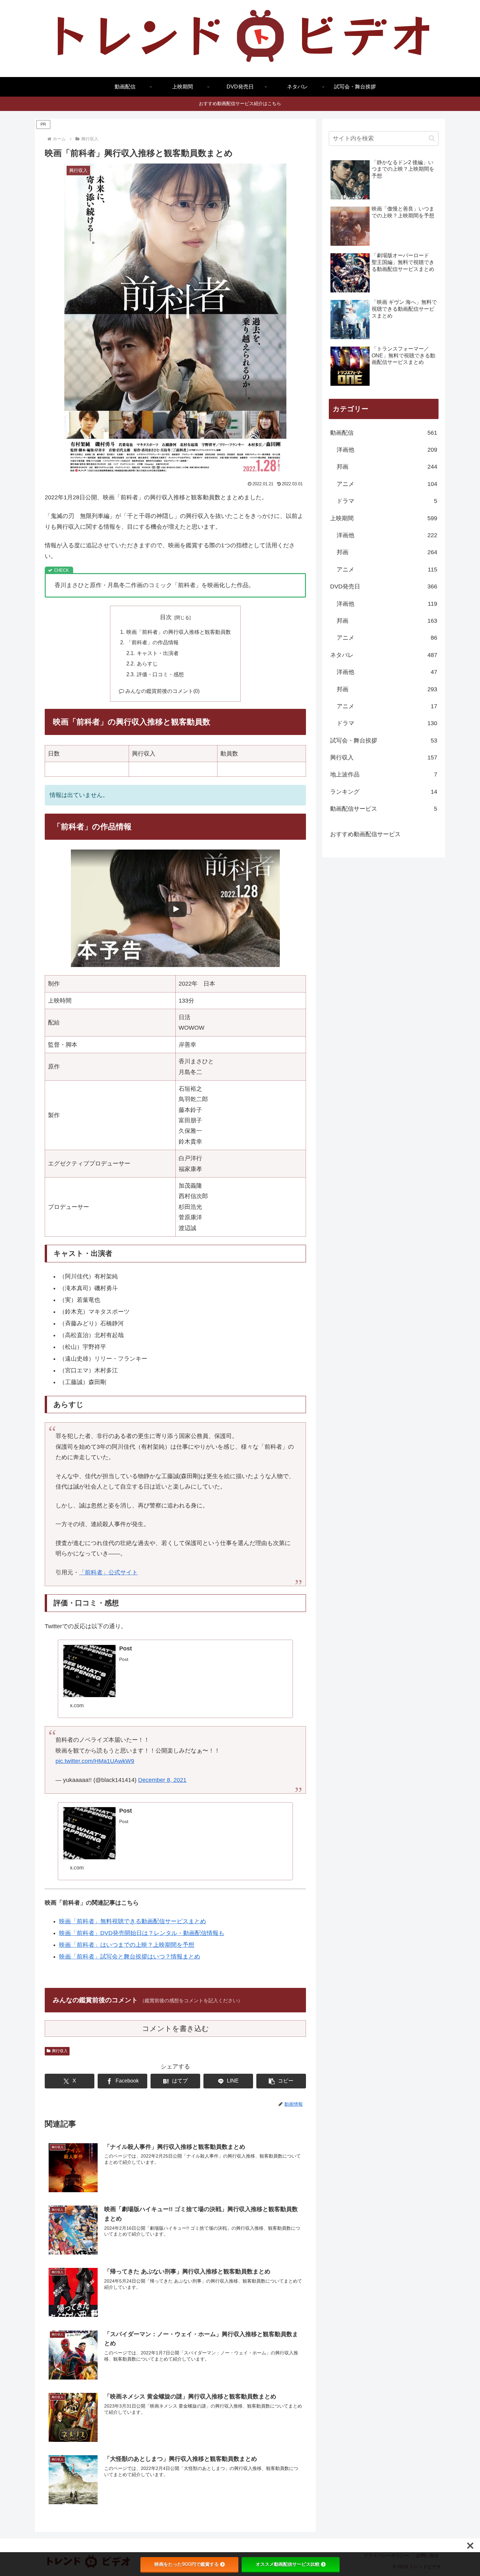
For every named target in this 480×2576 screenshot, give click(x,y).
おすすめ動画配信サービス (365, 834)
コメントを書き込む (176, 2029)
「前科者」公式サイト (108, 1572)
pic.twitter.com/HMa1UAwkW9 (95, 1761)
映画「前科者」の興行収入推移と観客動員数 (179, 632)
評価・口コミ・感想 (160, 674)
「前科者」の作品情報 (152, 642)
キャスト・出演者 (158, 653)
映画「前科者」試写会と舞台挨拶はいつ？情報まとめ (130, 1957)
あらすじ (147, 664)
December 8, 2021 (162, 1780)
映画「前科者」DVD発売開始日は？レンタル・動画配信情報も (142, 1933)
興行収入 (60, 2051)
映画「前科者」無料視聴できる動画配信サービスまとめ (133, 1921)
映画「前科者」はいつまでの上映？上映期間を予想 (127, 1945)
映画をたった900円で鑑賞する (187, 2564)
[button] (281, 2081)
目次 (166, 617)
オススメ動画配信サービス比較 (288, 2564)
